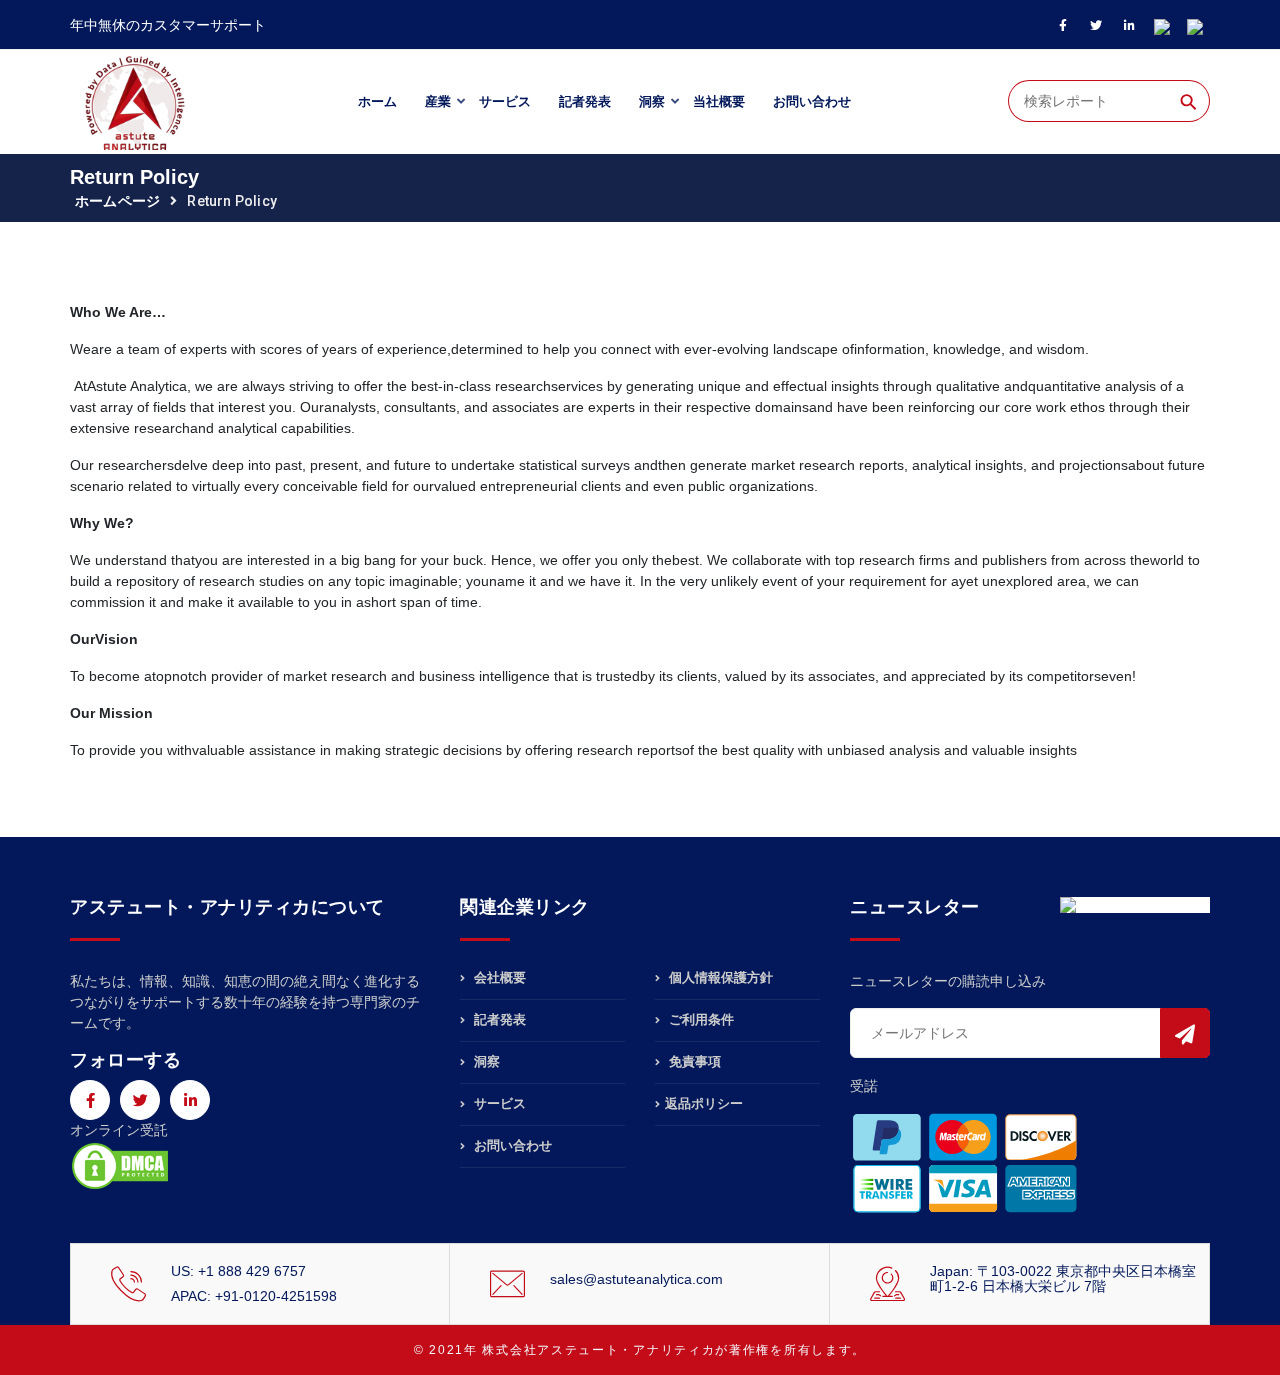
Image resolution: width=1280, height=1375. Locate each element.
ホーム (377, 101)
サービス (505, 101)
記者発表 (585, 101)
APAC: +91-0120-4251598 (254, 1296)
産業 (438, 101)
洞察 (652, 101)
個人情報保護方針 (719, 978)
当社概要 (719, 101)
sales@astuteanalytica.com (636, 1279)
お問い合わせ (812, 101)
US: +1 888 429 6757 (238, 1271)
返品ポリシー (704, 1103)
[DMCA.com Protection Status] (120, 1164)
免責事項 (693, 1061)
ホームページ (117, 201)
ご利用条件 (699, 1019)
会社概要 (498, 978)
